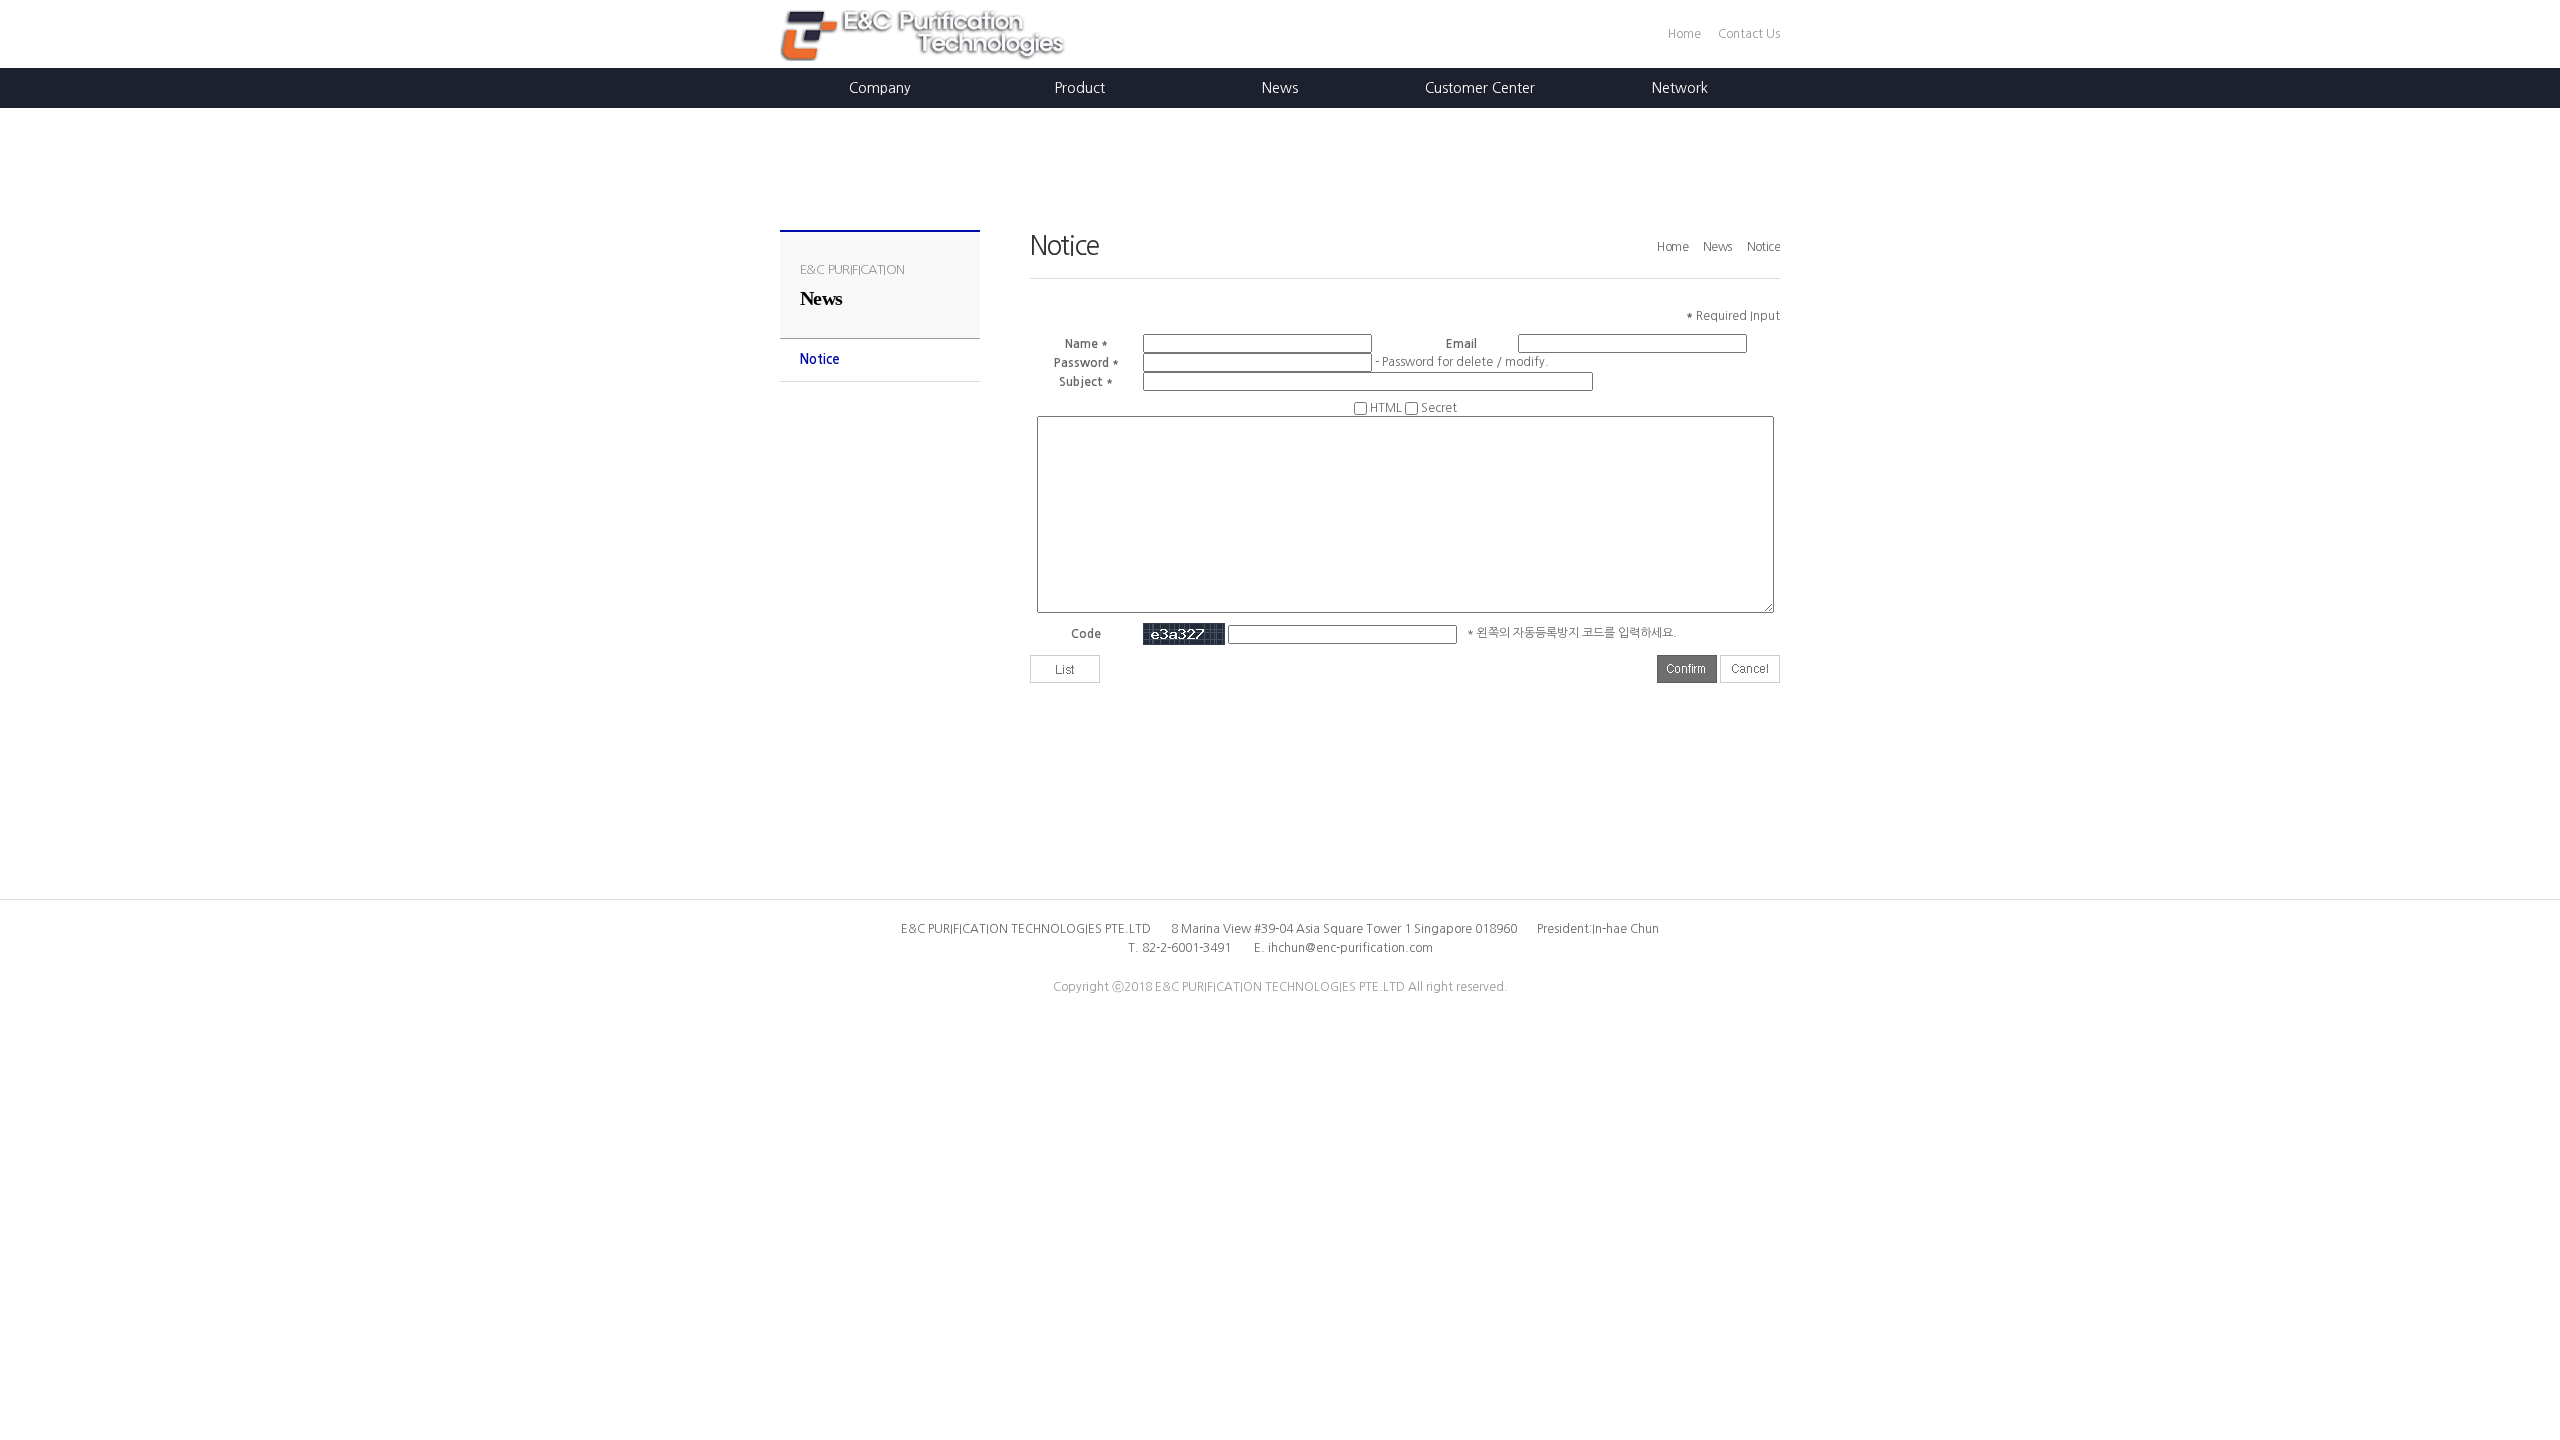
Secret (1439, 408)
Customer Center (1480, 88)
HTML (1386, 408)
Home (1684, 34)
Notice (820, 359)
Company (880, 88)
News (1280, 88)
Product (1080, 88)
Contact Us (1749, 34)
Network (1680, 88)
